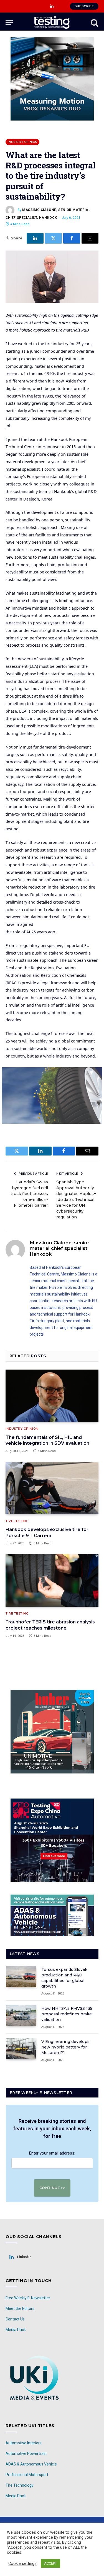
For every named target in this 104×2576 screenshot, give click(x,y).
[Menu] (9, 22)
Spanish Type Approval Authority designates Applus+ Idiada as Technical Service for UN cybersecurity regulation (76, 1199)
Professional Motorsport (27, 2475)
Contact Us (15, 2319)
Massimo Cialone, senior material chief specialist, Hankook (59, 1248)
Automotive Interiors (24, 2443)
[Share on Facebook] (72, 238)
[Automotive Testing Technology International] (52, 22)
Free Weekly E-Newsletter (28, 2298)
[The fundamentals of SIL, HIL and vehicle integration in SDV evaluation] (52, 1396)
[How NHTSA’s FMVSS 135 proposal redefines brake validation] (21, 2016)
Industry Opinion (22, 142)
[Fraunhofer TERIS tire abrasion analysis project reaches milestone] (52, 1580)
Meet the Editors (20, 2308)
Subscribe (84, 6)
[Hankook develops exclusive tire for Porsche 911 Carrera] (52, 1488)
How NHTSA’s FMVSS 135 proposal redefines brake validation (67, 2014)
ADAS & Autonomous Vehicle (31, 2464)
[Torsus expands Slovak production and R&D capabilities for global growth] (21, 1977)
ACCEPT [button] (50, 2563)
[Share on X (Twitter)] (53, 238)
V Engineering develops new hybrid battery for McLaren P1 (65, 2047)
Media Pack (16, 2330)
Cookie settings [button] (22, 2563)
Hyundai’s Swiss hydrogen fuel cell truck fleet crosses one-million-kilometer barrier (29, 1194)
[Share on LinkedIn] (35, 238)
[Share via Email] (90, 238)
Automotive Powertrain (26, 2454)
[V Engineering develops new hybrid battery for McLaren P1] (21, 2049)
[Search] (94, 22)
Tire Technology (20, 2485)
